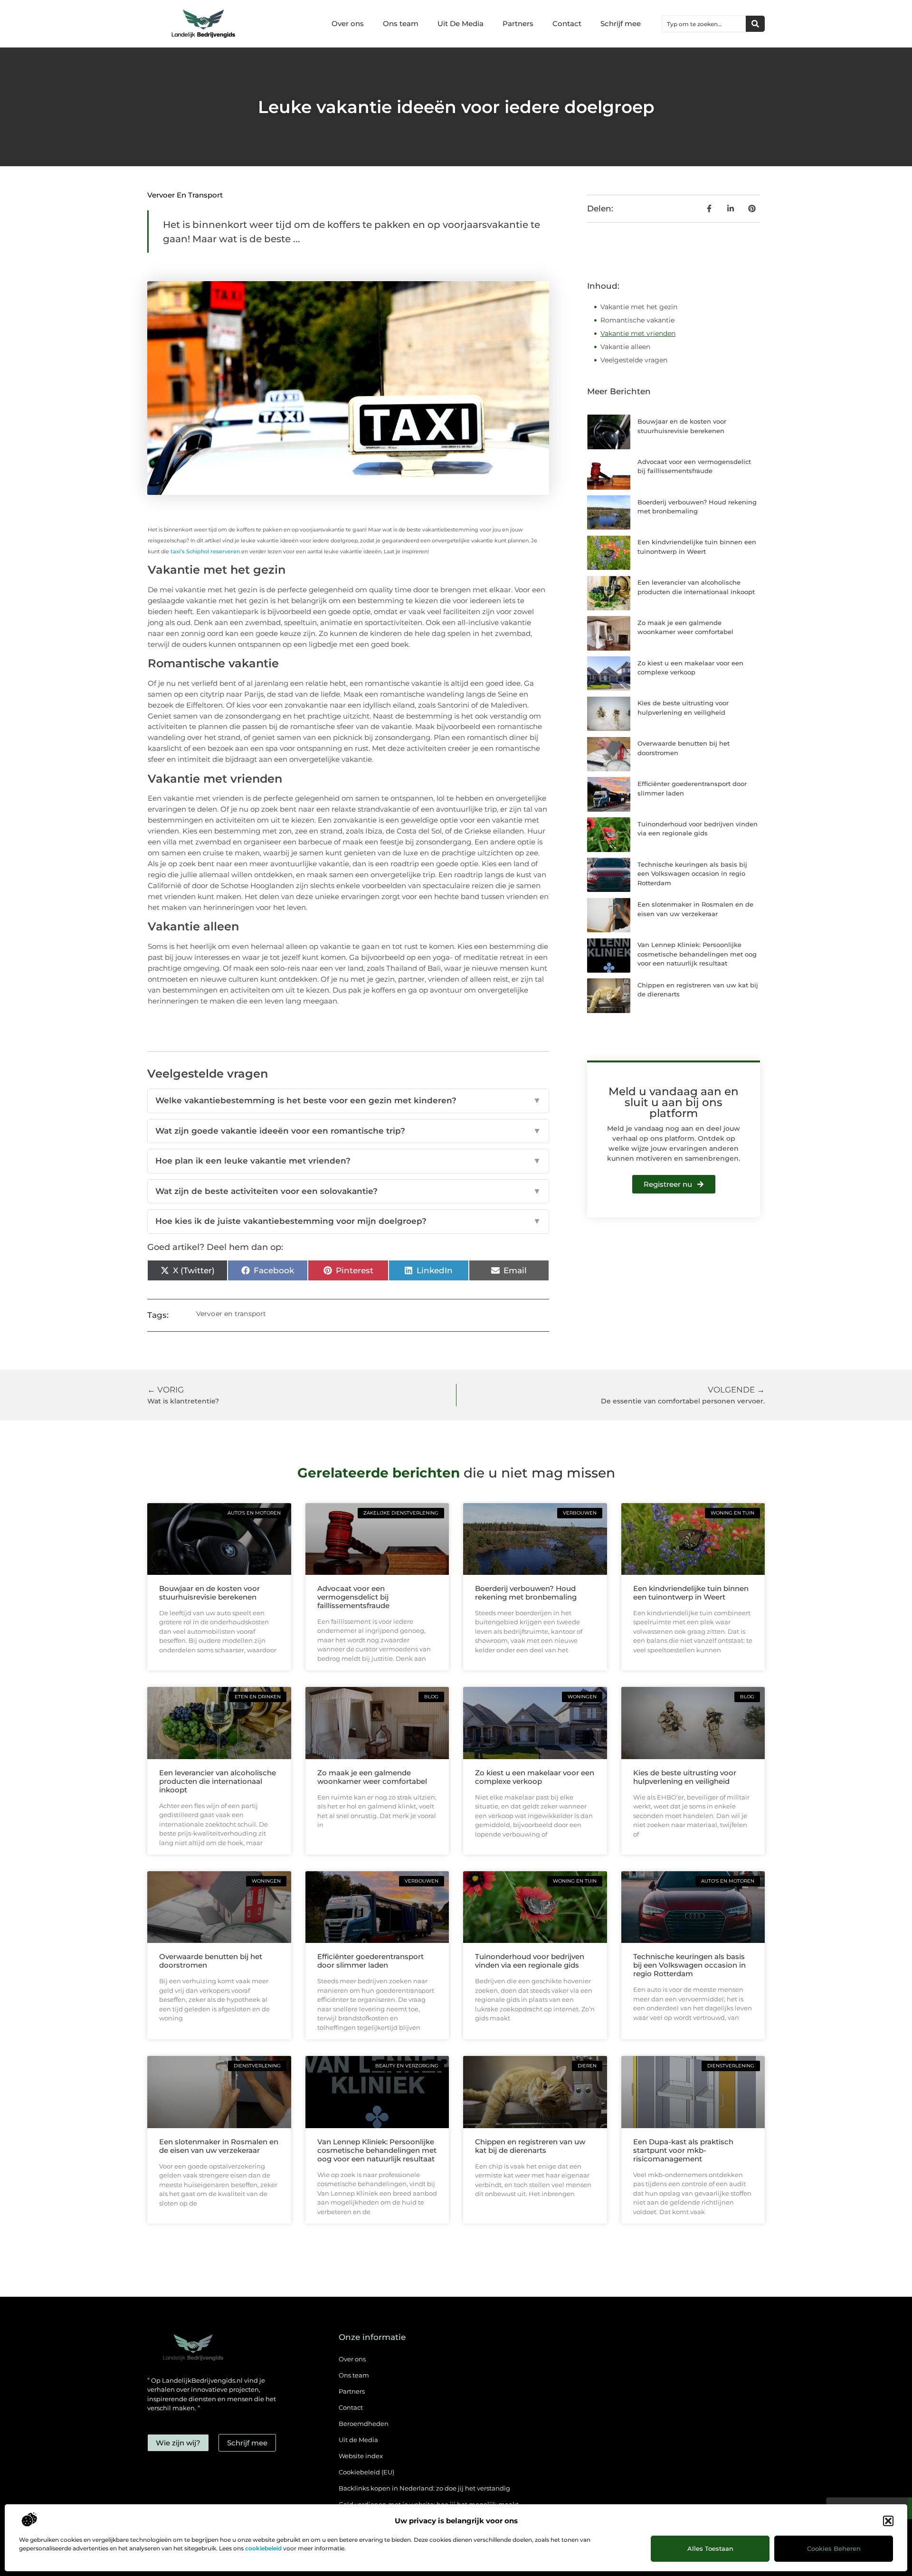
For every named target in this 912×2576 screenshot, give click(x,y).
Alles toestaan (710, 2548)
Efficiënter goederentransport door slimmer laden (370, 1961)
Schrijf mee (621, 24)
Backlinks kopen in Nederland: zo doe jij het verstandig (424, 2488)
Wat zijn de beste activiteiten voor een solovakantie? (348, 1191)
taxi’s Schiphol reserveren (205, 551)
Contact (567, 24)
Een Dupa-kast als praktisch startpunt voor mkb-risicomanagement (683, 2150)
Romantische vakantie (637, 320)
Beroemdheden (364, 2424)
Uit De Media (461, 24)
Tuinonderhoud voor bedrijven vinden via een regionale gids (530, 1961)
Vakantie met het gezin (639, 307)
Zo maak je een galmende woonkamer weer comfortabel (372, 1777)
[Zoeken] (755, 24)
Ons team (401, 24)
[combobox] (704, 24)
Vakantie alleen (625, 347)
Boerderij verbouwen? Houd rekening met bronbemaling (526, 1593)
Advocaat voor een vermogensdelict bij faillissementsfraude (353, 1597)
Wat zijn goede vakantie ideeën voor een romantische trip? (348, 1131)
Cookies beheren (834, 2548)
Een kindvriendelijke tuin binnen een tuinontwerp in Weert (691, 1593)
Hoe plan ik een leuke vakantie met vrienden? (348, 1161)
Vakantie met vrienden (638, 333)
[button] (888, 2521)
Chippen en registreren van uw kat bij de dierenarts (530, 2146)
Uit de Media (358, 2440)
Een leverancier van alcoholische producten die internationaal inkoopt (218, 1781)
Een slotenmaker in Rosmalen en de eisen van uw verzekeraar (219, 2146)
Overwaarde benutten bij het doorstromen (211, 1961)
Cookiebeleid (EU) (366, 2472)
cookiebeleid (263, 2548)
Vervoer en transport (185, 195)
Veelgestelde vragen (634, 360)
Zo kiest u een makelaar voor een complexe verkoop (535, 1777)
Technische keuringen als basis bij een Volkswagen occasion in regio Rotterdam (692, 874)
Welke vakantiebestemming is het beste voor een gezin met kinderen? (348, 1100)
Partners (518, 24)
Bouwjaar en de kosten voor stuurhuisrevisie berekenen (209, 1593)
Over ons (348, 24)
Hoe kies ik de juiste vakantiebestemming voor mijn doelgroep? (348, 1221)
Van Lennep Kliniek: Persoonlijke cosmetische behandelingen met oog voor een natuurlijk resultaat (697, 954)
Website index (361, 2456)
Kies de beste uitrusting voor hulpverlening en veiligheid (685, 1777)
